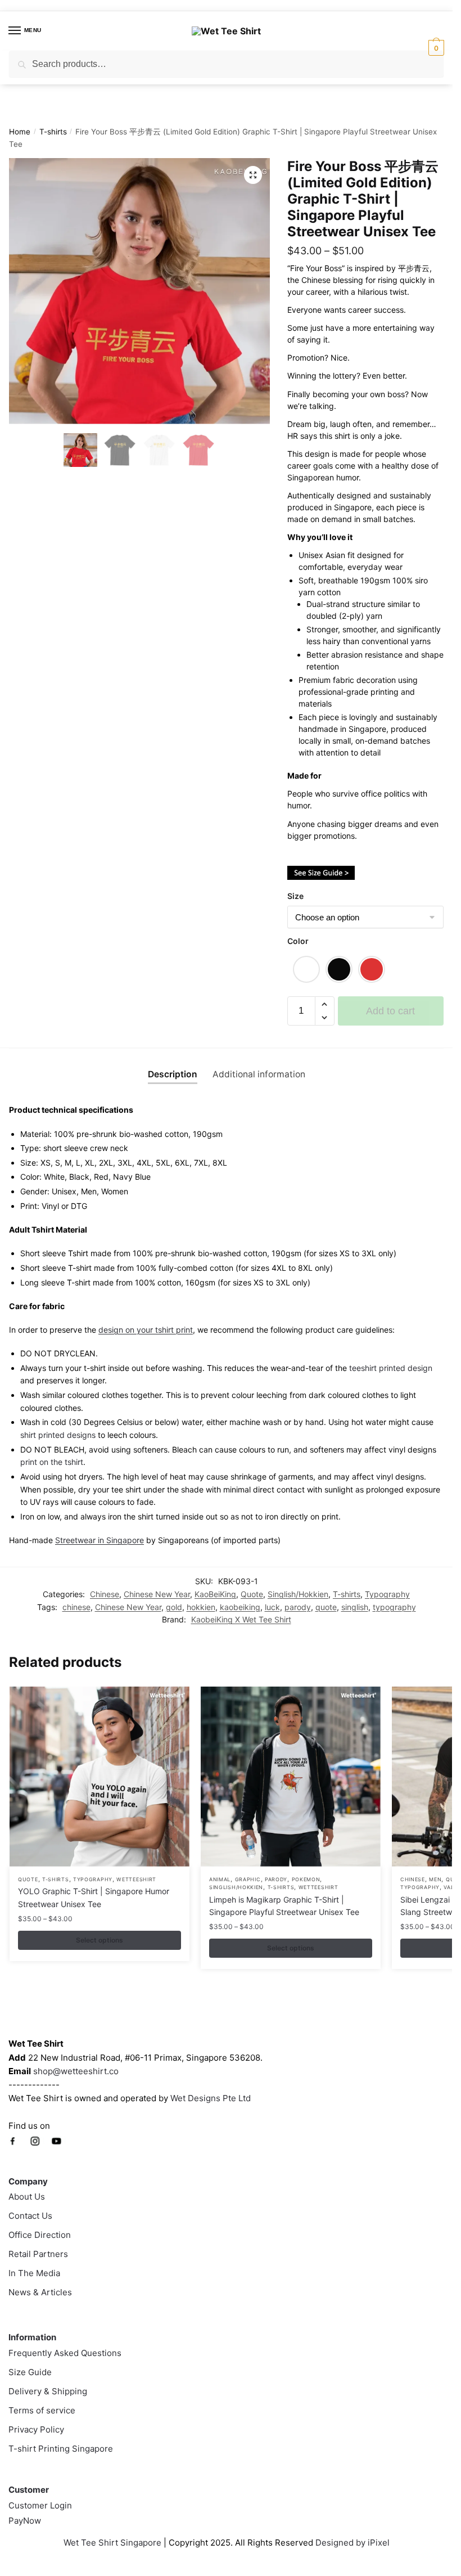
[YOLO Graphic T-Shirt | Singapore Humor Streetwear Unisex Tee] (100, 1777)
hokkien (201, 1607)
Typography (387, 1594)
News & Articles (40, 2292)
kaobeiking (240, 1607)
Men (435, 1879)
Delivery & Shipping (48, 2391)
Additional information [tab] (259, 1074)
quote (326, 1607)
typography (394, 1607)
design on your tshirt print (146, 1330)
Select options (100, 1940)
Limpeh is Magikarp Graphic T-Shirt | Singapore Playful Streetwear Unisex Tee (284, 1906)
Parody (276, 1879)
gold (174, 1607)
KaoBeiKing (215, 1594)
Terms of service (42, 2410)
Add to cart (390, 1011)
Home (20, 132)
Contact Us (30, 2216)
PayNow (25, 2521)
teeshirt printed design (391, 1368)
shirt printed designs (58, 1435)
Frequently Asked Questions (65, 2353)
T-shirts (53, 132)
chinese (76, 1607)
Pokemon (306, 1879)
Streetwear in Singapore (100, 1540)
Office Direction (40, 2235)
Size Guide (30, 2372)
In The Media (34, 2273)
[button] (253, 175)
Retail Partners (38, 2254)
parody (298, 1607)
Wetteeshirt (136, 1879)
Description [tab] (173, 1074)
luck (272, 1607)
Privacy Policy (36, 2429)
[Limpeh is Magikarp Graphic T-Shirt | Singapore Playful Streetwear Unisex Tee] (291, 1777)
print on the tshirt (52, 1462)
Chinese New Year (157, 1594)
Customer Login (40, 2505)
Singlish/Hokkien (298, 1594)
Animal (220, 1879)
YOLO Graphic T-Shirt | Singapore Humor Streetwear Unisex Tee (94, 1898)
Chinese (105, 1594)
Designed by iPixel (352, 2543)
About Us (27, 2197)
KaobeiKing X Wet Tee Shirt (241, 1619)
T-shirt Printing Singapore (61, 2449)
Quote (252, 1594)
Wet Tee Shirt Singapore (112, 2543)
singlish (355, 1607)
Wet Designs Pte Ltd (211, 2098)
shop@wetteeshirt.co (76, 2071)
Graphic (248, 1879)
